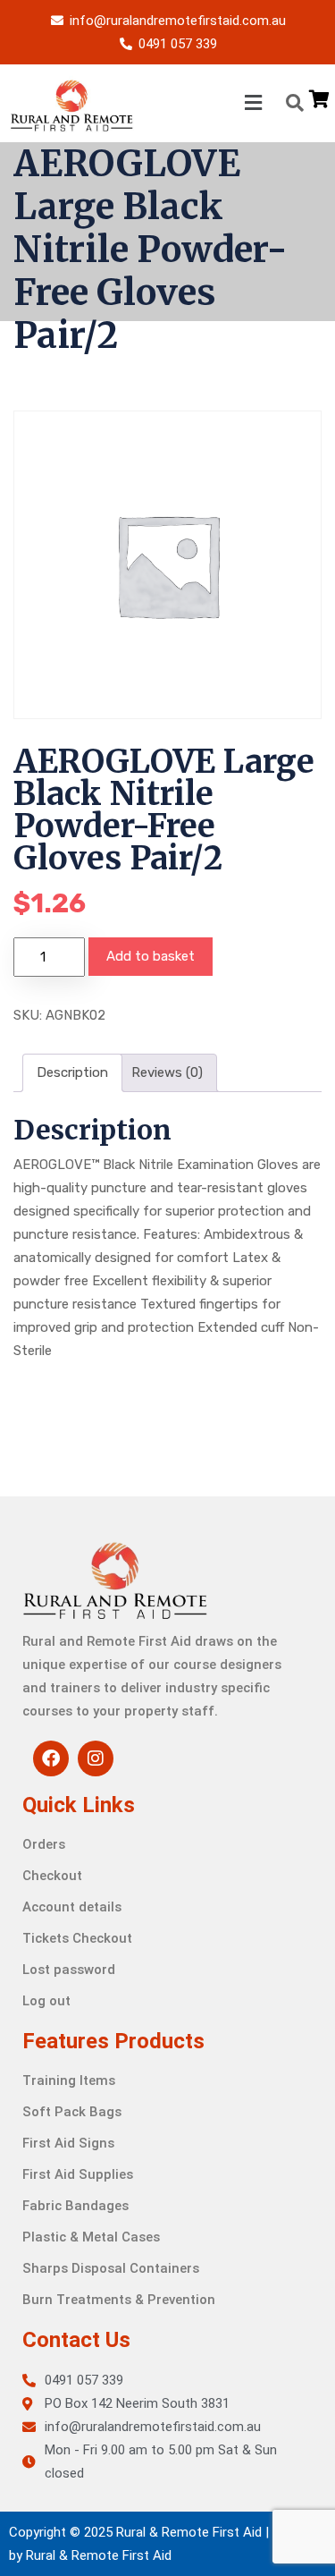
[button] (201, 103)
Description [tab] (72, 1072)
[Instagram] (96, 1758)
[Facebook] (51, 1758)
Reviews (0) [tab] (167, 1072)
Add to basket (151, 956)
